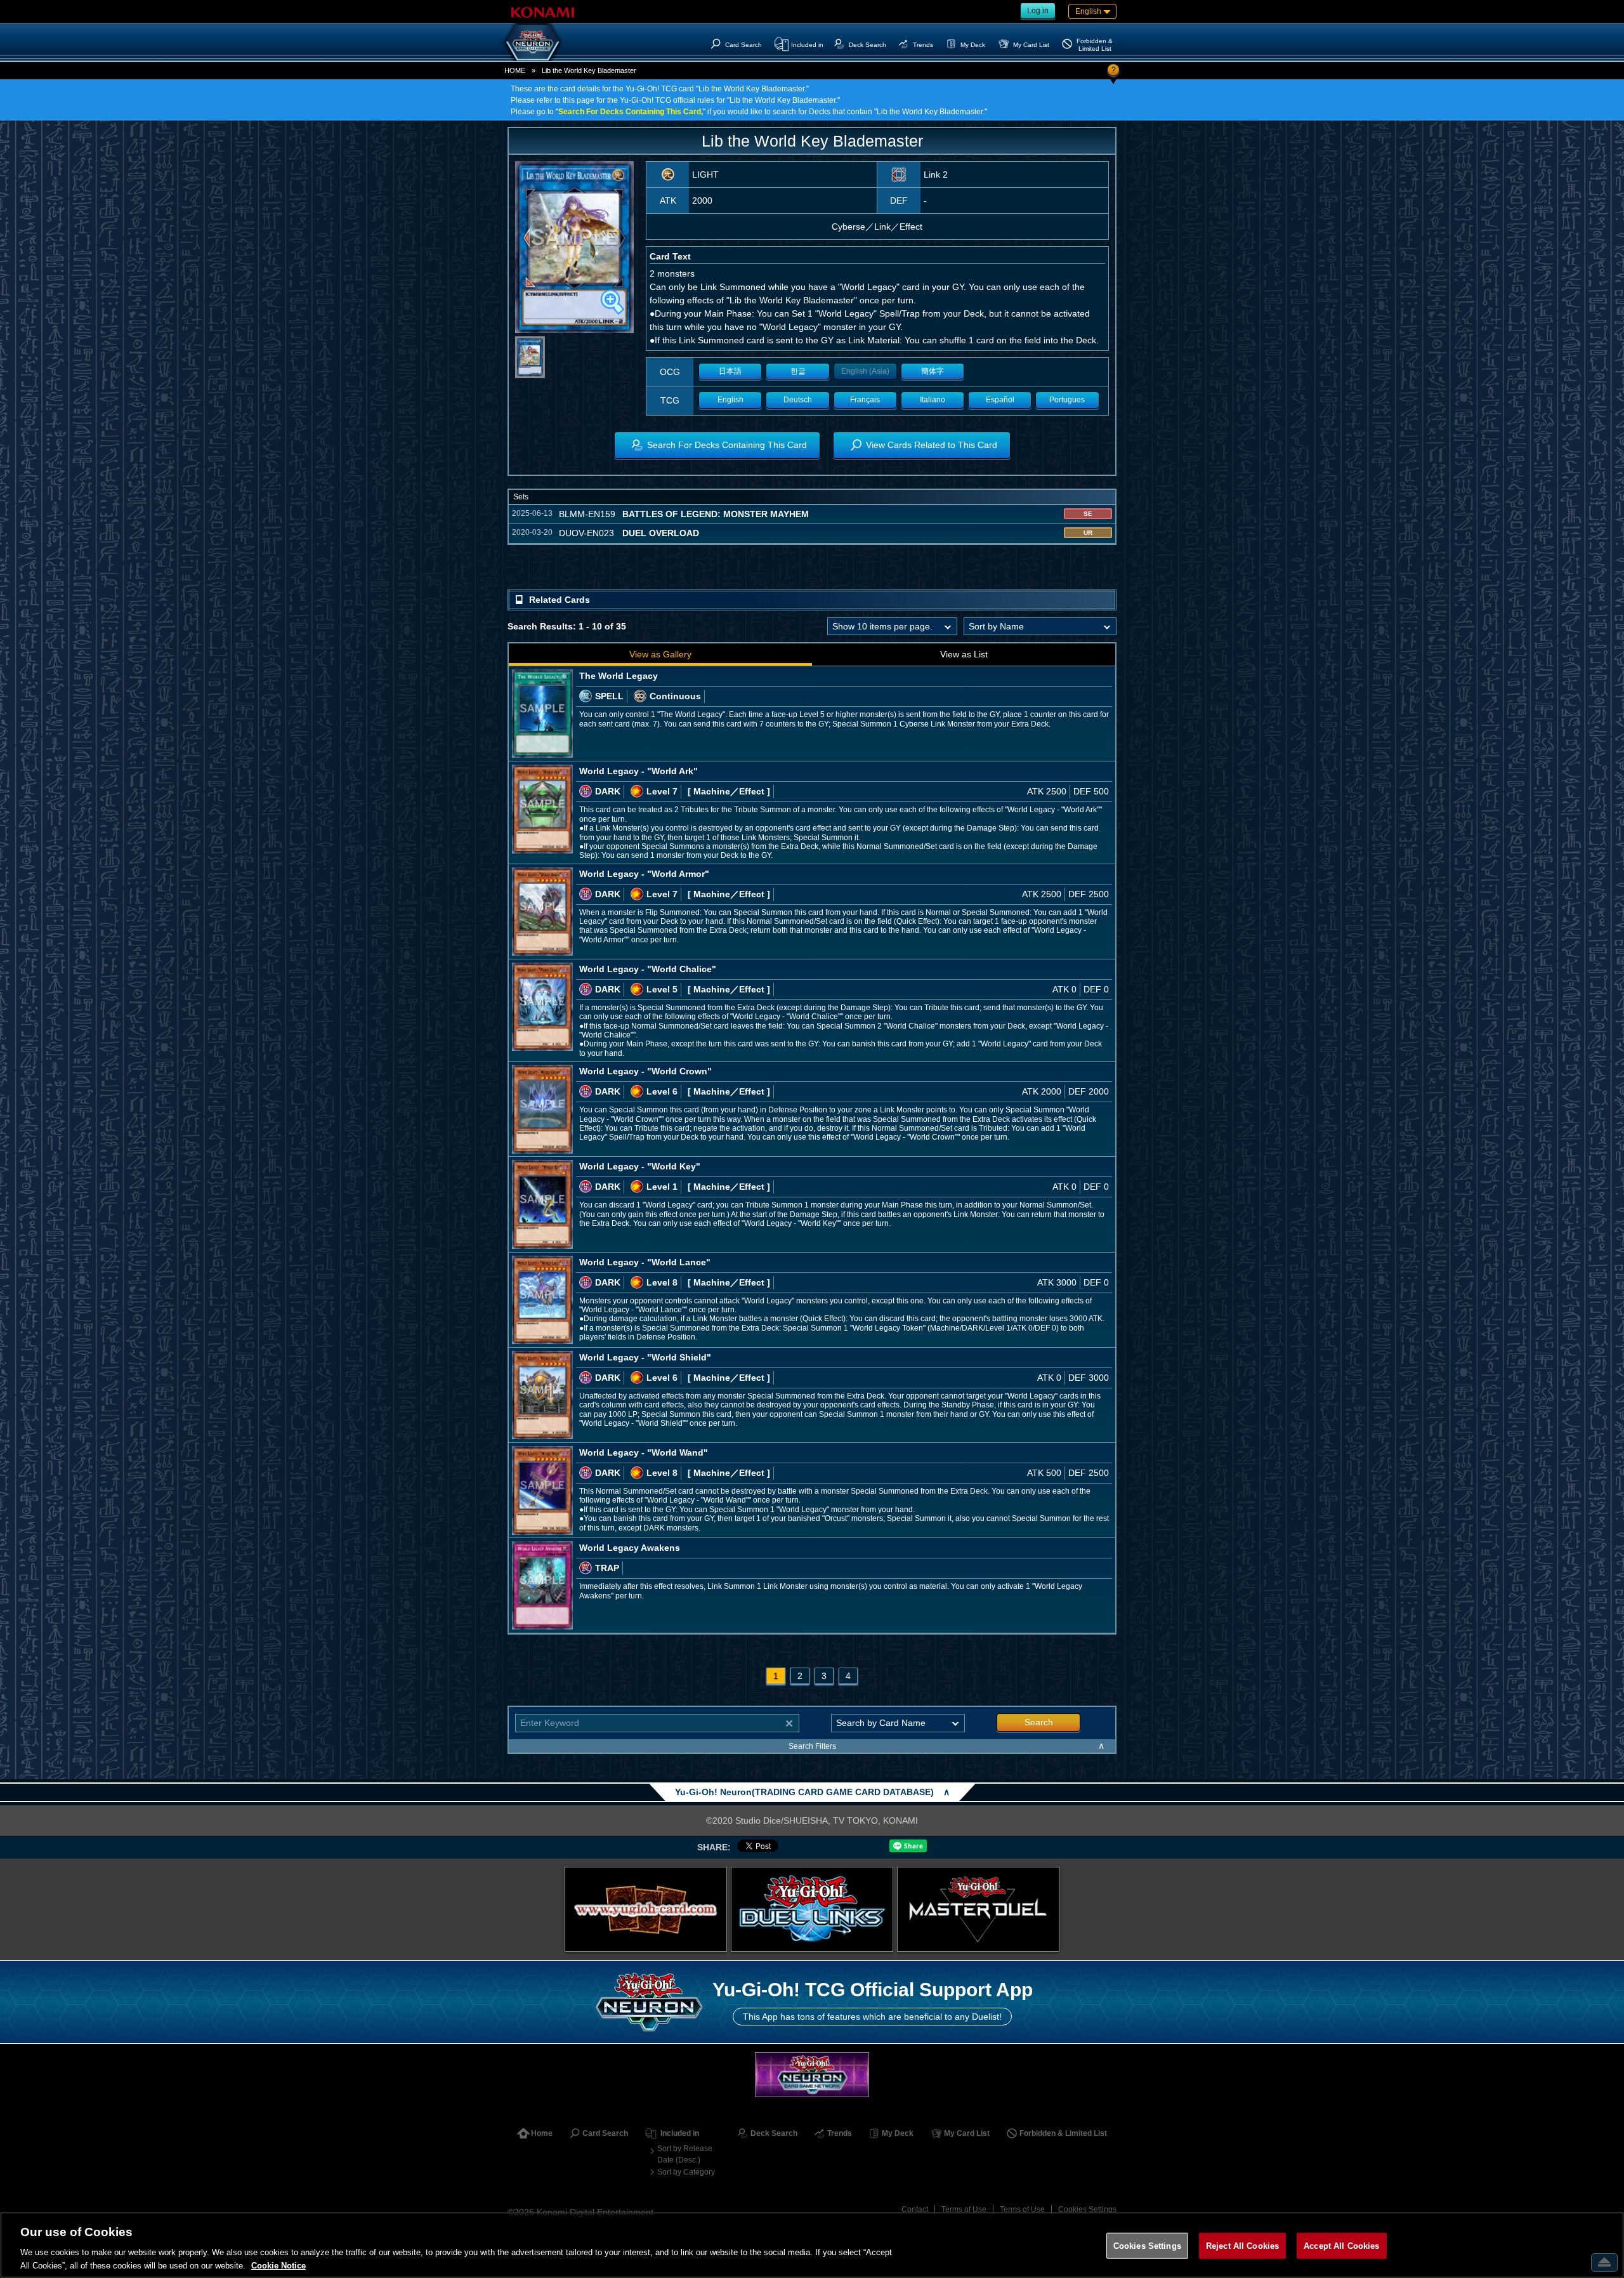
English (730, 400)
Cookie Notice (278, 2265)
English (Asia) (865, 371)
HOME (515, 70)
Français (865, 400)
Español (1000, 400)
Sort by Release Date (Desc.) (685, 2154)
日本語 (730, 371)
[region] (812, 2245)
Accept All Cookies (1341, 2246)
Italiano (933, 400)
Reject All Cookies (1242, 2246)
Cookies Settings (1087, 2209)
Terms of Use (964, 2209)
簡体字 (933, 371)
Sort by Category (686, 2172)
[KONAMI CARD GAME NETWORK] (812, 2075)
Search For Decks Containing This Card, (631, 112)
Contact (915, 2209)
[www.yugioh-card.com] (646, 1909)
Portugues (1067, 400)
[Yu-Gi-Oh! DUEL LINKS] (812, 1909)
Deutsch (798, 400)
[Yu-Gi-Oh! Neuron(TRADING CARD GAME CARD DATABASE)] (533, 42)
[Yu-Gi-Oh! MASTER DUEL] (978, 1909)
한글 (798, 371)
